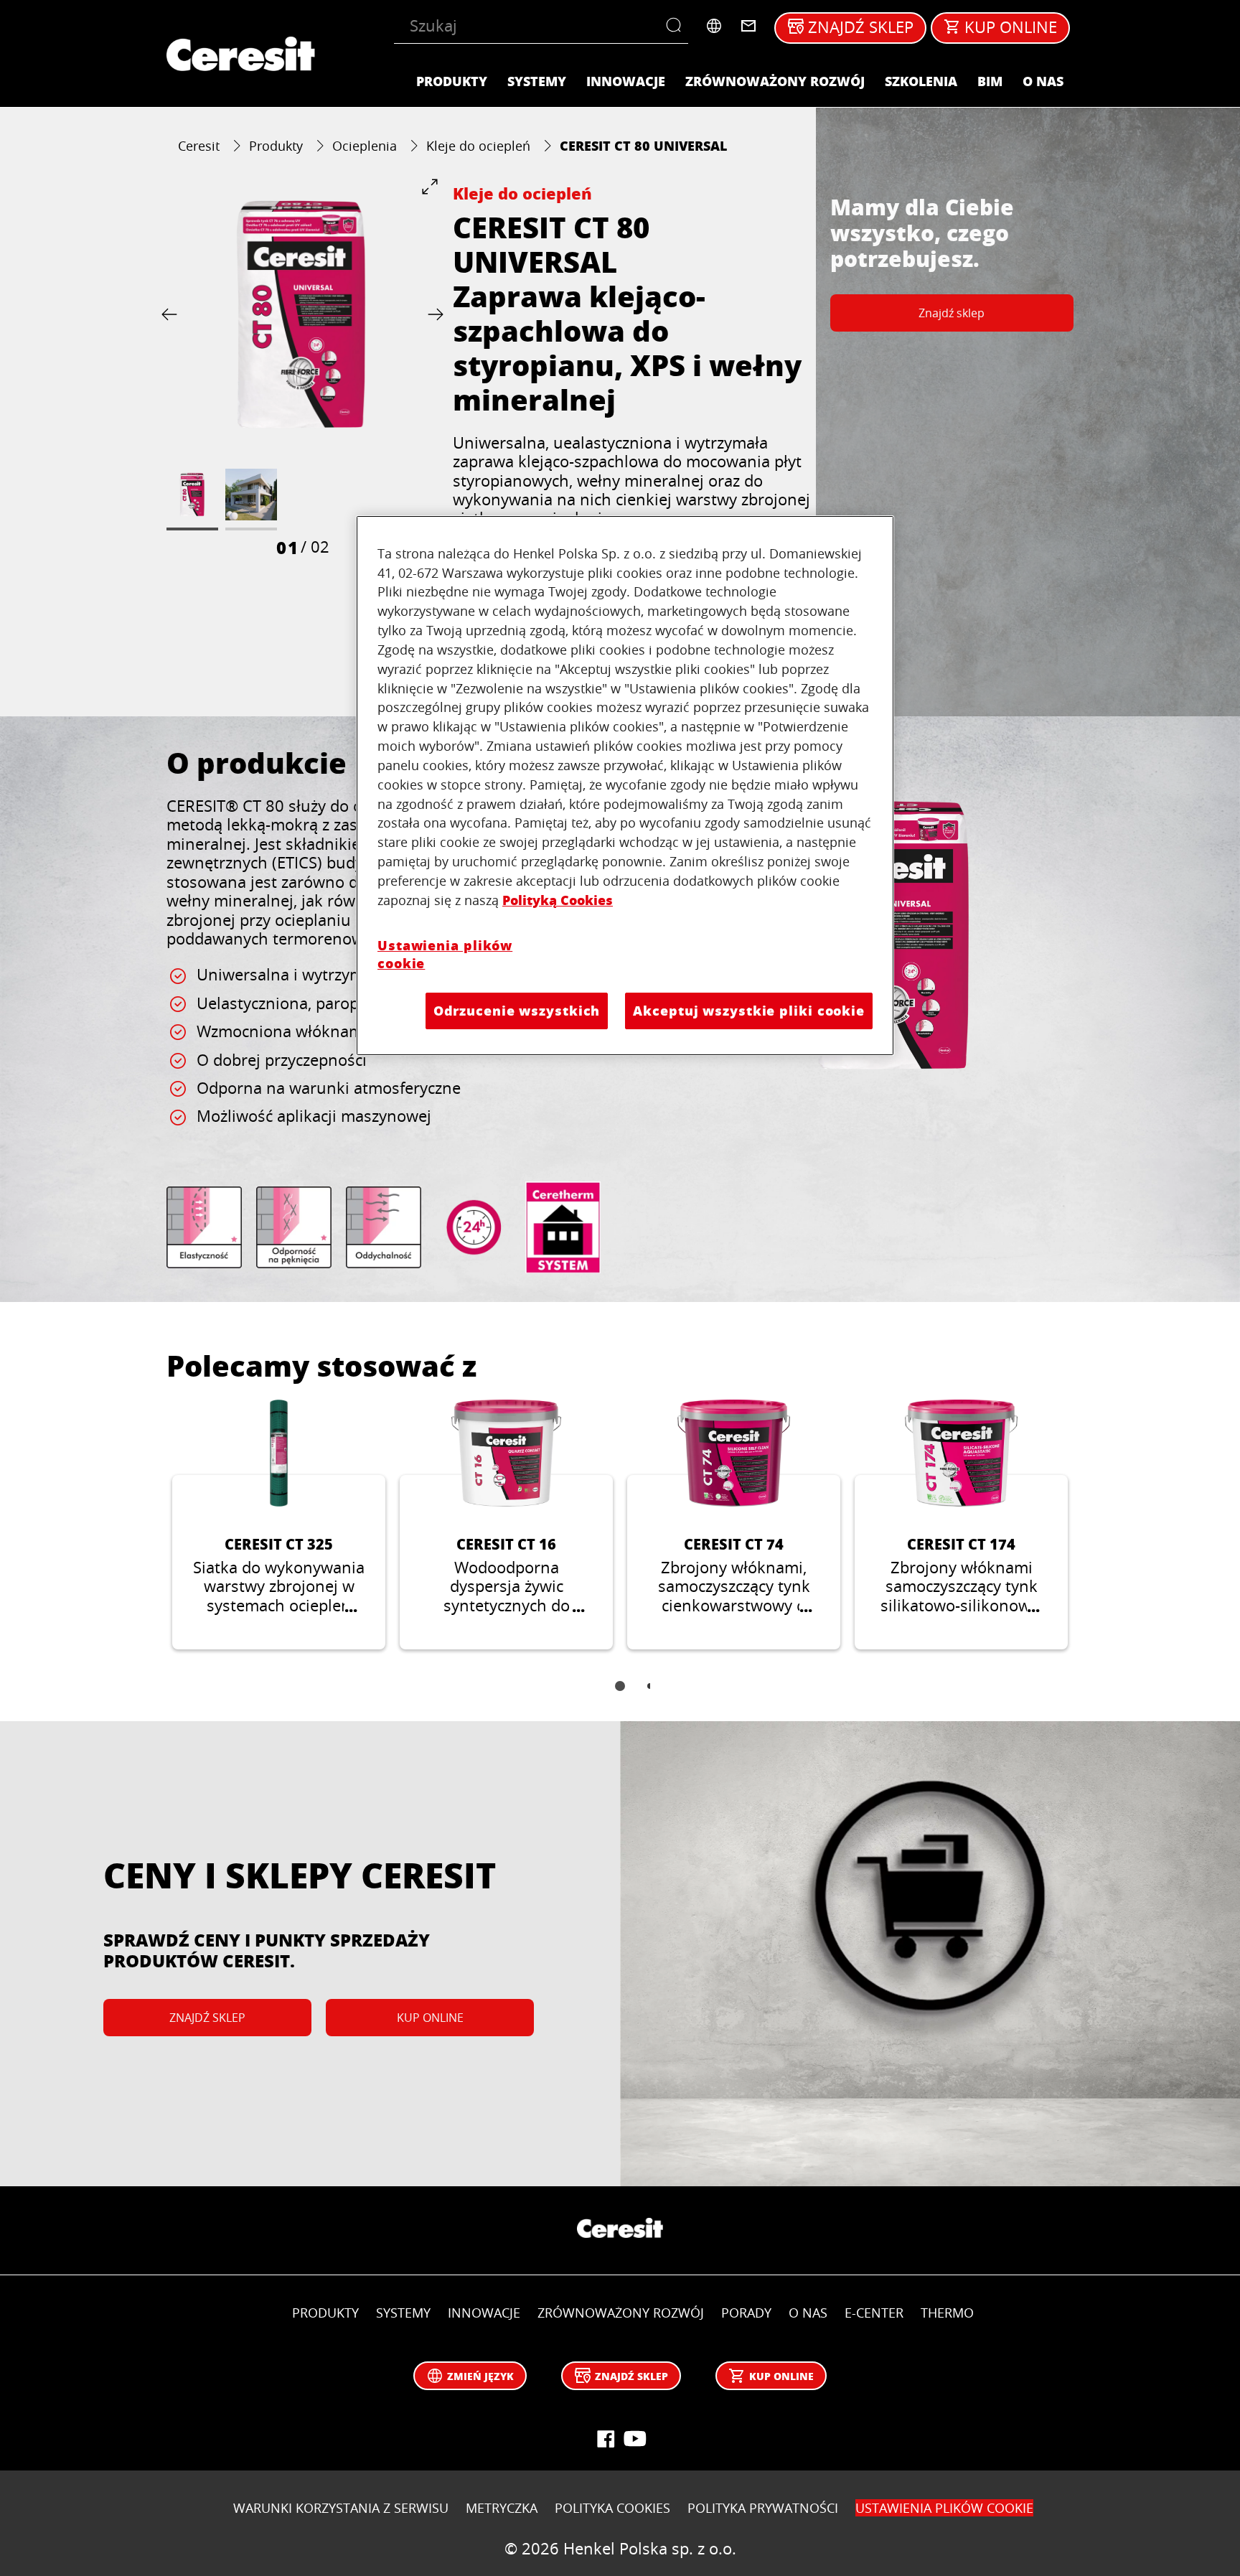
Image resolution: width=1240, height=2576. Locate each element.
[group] (302, 368)
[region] (625, 786)
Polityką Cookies (558, 900)
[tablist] (620, 1696)
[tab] (620, 1686)
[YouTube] (634, 2439)
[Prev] (172, 314)
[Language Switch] (714, 26)
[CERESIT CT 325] (279, 1524)
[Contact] (748, 26)
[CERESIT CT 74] (734, 1524)
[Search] (677, 26)
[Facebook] (606, 2439)
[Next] (433, 314)
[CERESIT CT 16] (506, 1524)
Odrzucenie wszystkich (517, 1011)
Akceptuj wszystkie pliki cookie (749, 1011)
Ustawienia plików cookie (445, 954)
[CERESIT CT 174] (961, 1524)
